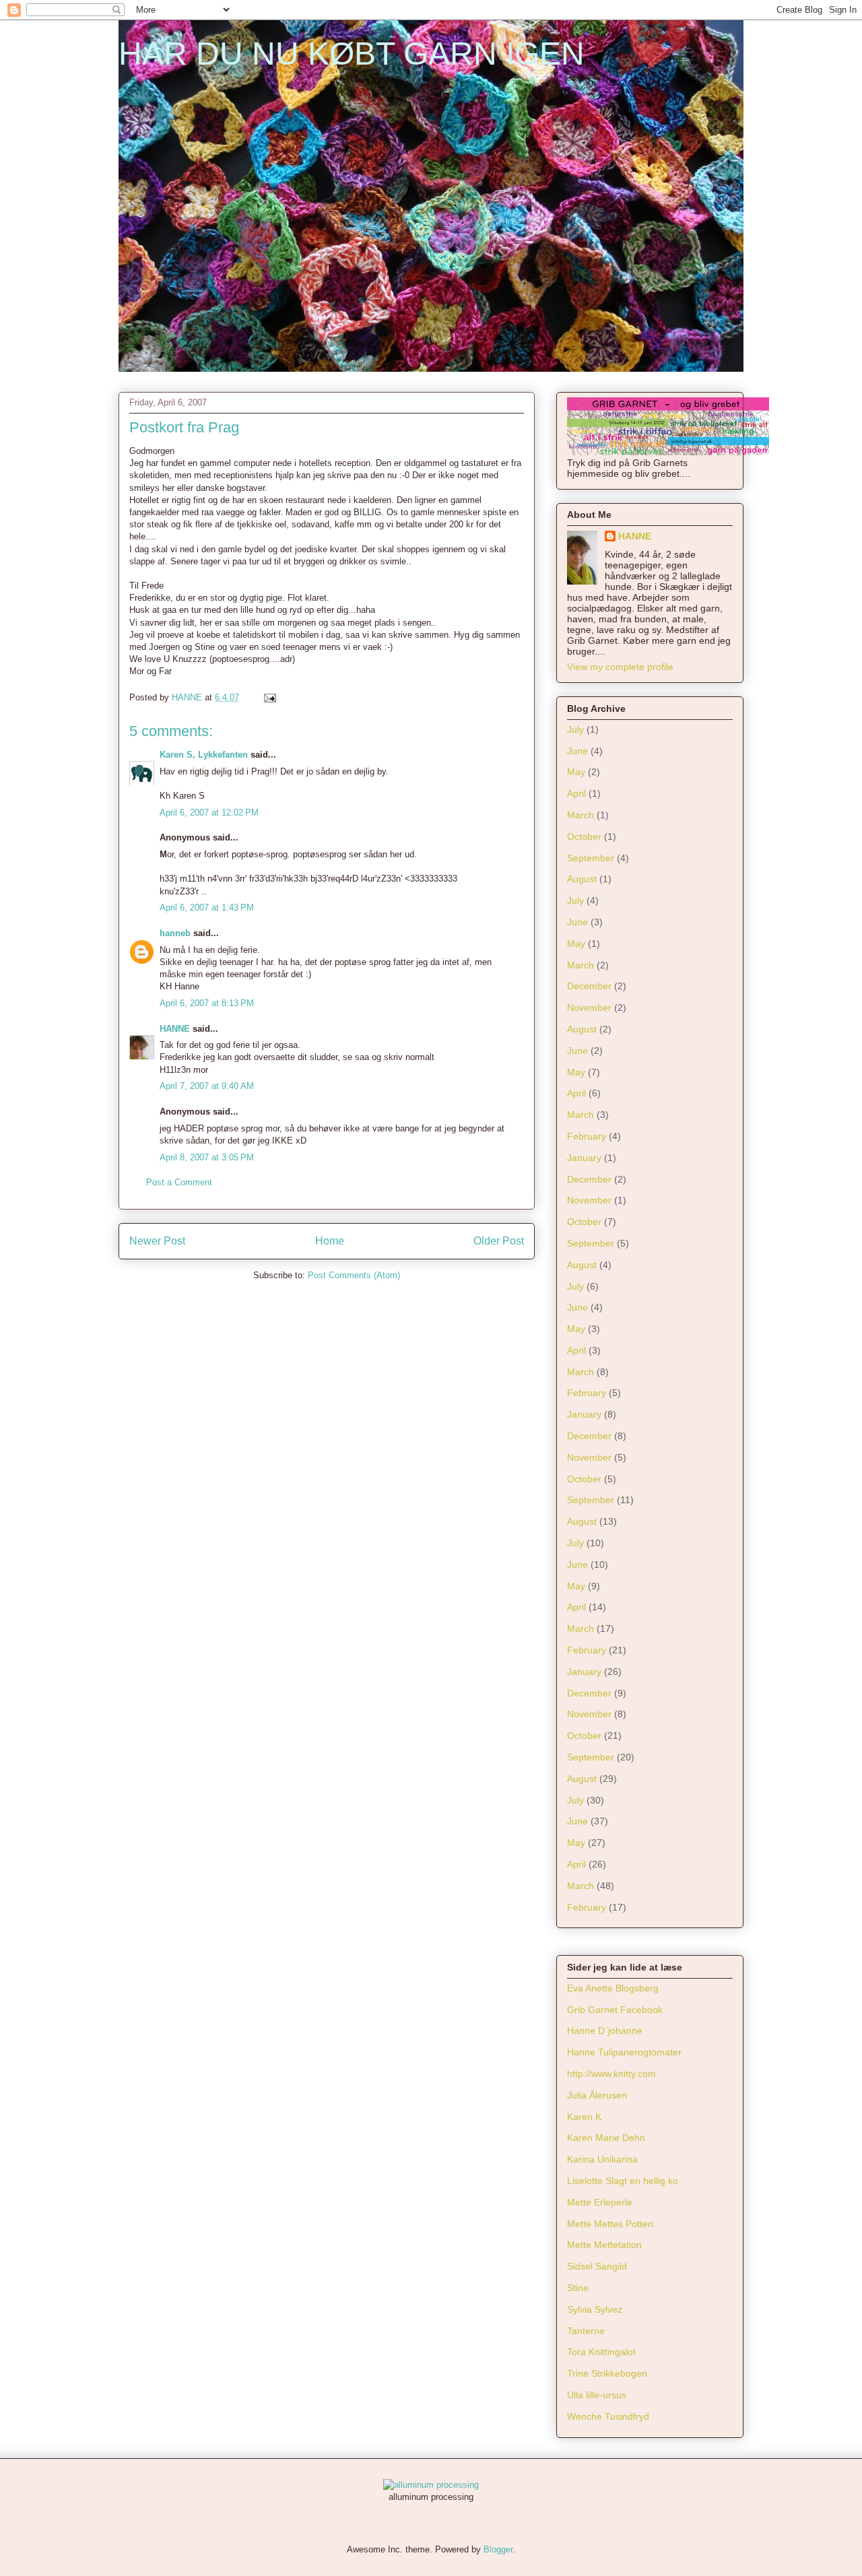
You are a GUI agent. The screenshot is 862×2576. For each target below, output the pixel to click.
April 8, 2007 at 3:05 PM (207, 1157)
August (582, 879)
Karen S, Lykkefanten (204, 755)
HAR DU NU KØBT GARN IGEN (352, 54)
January (584, 1158)
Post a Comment (179, 1182)
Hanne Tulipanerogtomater (624, 2052)
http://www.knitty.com (611, 2074)
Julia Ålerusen (597, 2095)
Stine (578, 2288)
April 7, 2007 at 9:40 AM (207, 1086)
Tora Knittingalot (601, 2352)
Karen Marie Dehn (606, 2138)
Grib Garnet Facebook (615, 2010)
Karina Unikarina (602, 2159)
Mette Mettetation (604, 2245)
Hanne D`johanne (605, 2030)
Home (330, 1241)
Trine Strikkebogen (607, 2373)
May (576, 772)
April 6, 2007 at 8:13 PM (207, 1003)
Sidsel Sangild (597, 2266)
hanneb (175, 933)
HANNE (175, 1029)
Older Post (499, 1241)
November (589, 1008)
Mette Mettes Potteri (610, 2224)
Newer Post (157, 1241)
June (577, 751)
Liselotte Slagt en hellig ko (623, 2181)
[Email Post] (269, 697)
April (576, 793)
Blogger (498, 2549)
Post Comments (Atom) (354, 1275)
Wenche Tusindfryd (608, 2416)
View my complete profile (620, 667)
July (575, 729)
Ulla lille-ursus (597, 2395)
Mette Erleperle (600, 2202)
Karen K (584, 2117)
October (584, 836)
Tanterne (586, 2331)
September (591, 858)
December (589, 986)
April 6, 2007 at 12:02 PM (209, 813)
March (581, 815)
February (587, 1136)
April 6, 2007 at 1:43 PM (207, 907)
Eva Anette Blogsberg (613, 1988)
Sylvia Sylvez (595, 2309)
